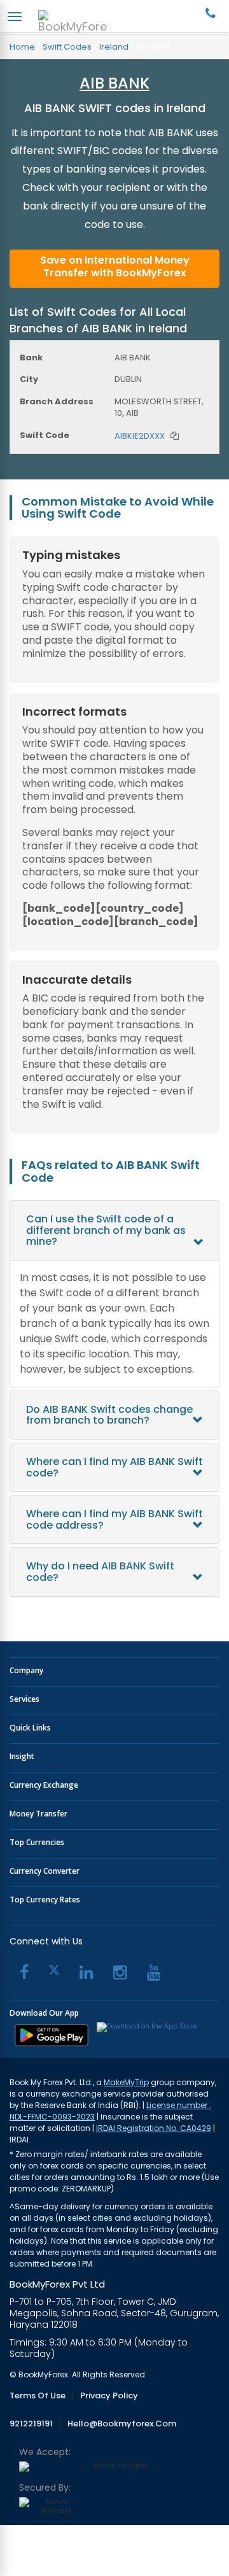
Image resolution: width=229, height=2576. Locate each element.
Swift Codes (67, 47)
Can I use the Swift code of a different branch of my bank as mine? (106, 1230)
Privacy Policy (109, 2396)
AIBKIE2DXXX (140, 436)
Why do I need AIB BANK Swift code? (100, 1572)
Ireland (114, 47)
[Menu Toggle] (15, 17)
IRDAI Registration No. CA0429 (154, 2128)
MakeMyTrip (126, 2082)
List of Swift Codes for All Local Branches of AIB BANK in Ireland (98, 320)
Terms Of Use (38, 2396)
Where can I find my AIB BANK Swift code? (114, 1467)
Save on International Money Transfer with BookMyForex (115, 266)
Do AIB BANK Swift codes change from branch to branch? (109, 1415)
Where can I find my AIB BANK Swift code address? (114, 1519)
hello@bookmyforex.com (122, 2424)
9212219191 (31, 2424)
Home (22, 47)
